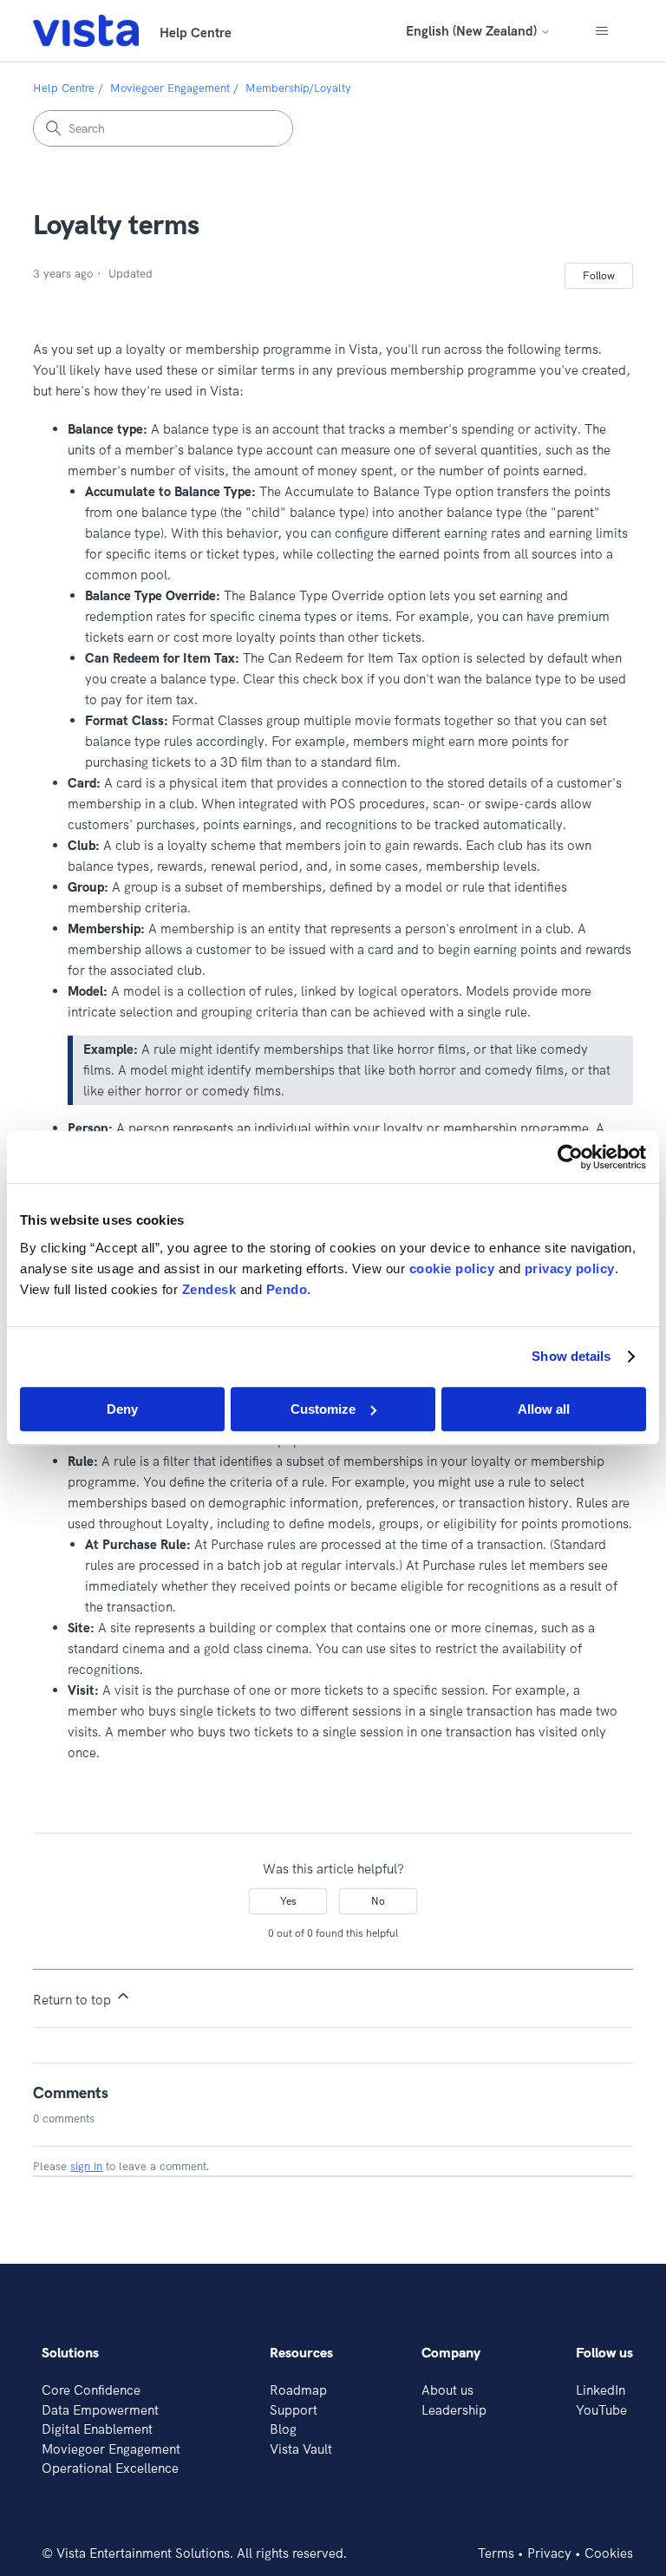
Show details (571, 1356)
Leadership (454, 2410)
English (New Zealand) (473, 31)
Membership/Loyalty (298, 88)
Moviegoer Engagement (170, 88)
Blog (283, 2429)
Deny (122, 1409)
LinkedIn (601, 2390)
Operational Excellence (110, 2468)
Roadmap (298, 2390)
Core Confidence (91, 2390)
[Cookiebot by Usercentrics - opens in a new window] (570, 1157)
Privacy (549, 2553)
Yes (288, 1901)
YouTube (601, 2410)
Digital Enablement (97, 2429)
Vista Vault (301, 2449)
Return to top (74, 2000)
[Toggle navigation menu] (602, 31)
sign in (86, 2166)
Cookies (609, 2553)
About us (447, 2390)
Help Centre (64, 88)
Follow (599, 275)
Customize (323, 1409)
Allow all (544, 1409)
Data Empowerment (100, 2410)
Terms (496, 2553)
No (378, 1901)
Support (294, 2410)
